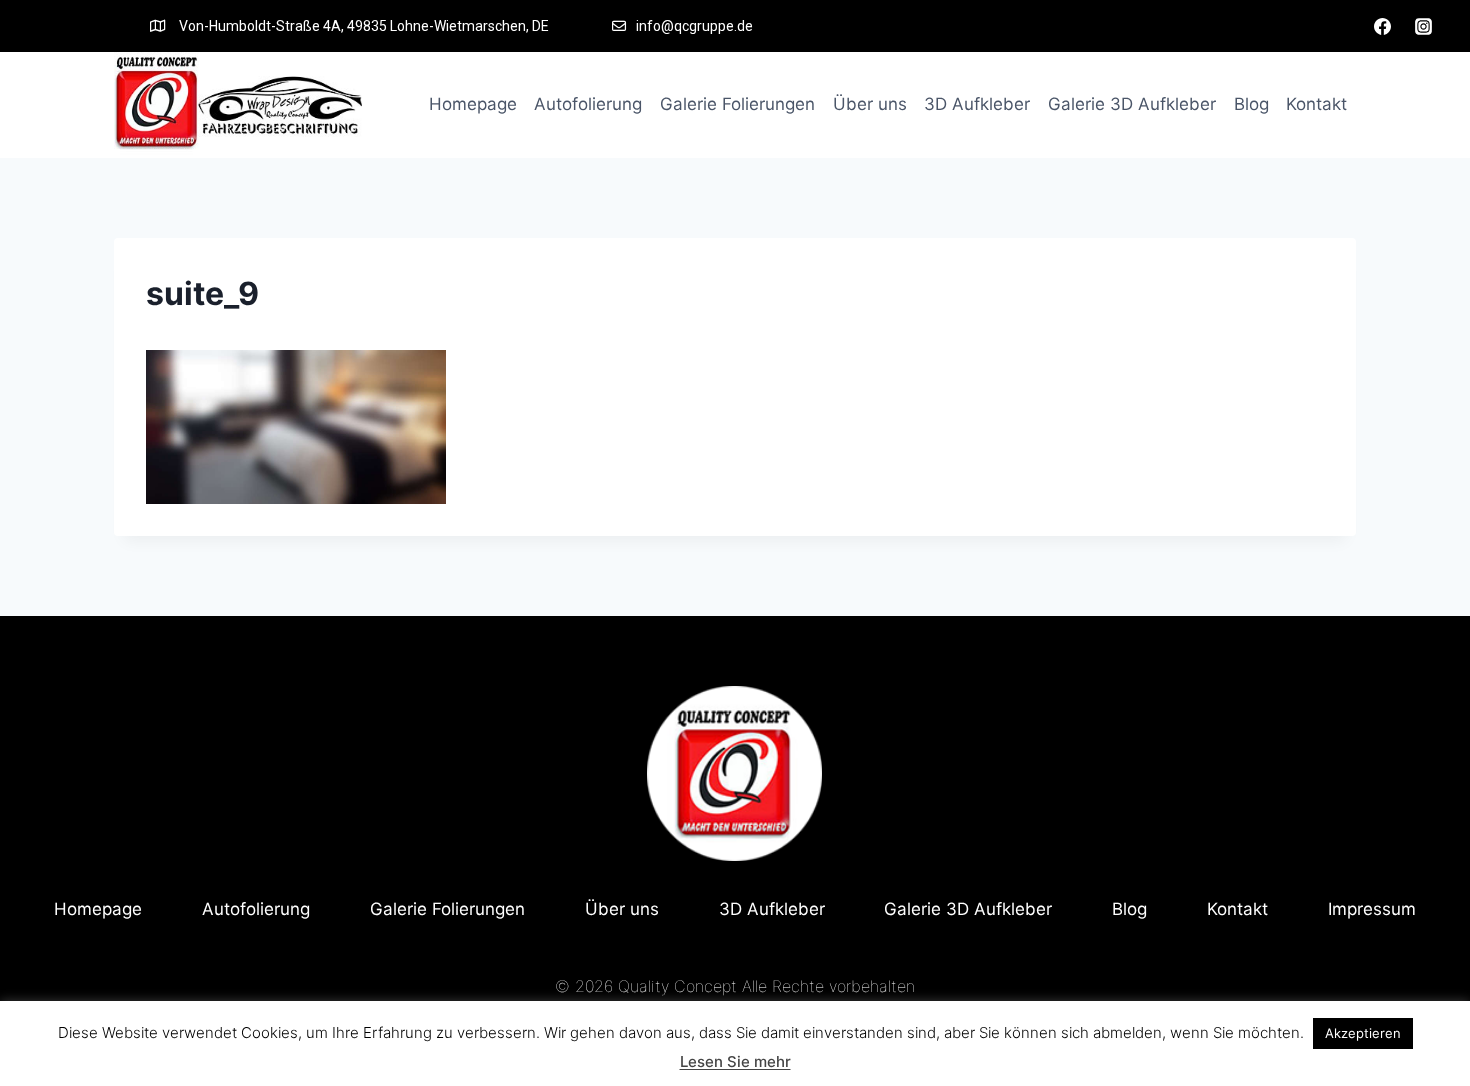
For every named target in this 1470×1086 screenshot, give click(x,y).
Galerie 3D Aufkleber (1132, 104)
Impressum (1372, 909)
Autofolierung (588, 104)
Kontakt (1316, 104)
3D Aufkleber (977, 104)
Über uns (870, 104)
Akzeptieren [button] (1363, 1033)
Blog (1251, 104)
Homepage (473, 104)
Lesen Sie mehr (735, 1061)
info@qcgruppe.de (694, 26)
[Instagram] (1423, 26)
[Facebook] (1383, 26)
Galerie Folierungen (737, 104)
